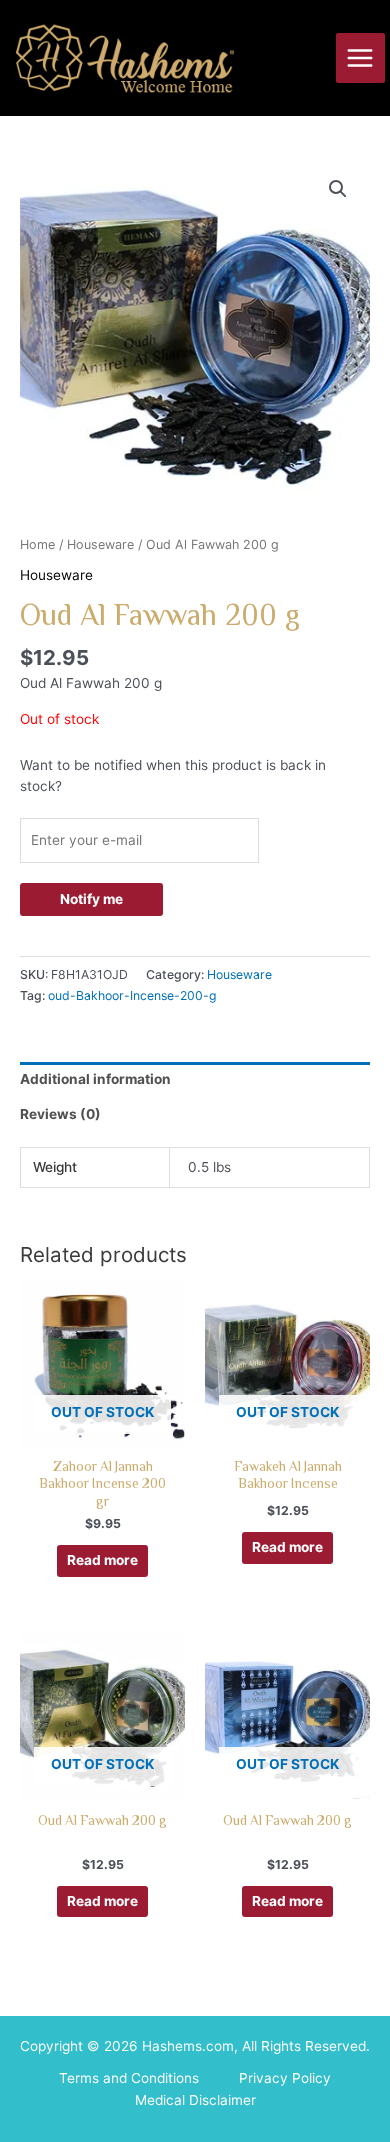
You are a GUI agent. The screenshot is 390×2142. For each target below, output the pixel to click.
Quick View (102, 1430)
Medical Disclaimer (195, 2100)
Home (37, 544)
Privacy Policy (285, 2078)
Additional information (95, 1079)
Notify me (91, 899)
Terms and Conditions (129, 2078)
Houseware (100, 544)
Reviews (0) (60, 1114)
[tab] (195, 1080)
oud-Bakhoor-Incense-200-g (132, 995)
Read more (102, 1560)
